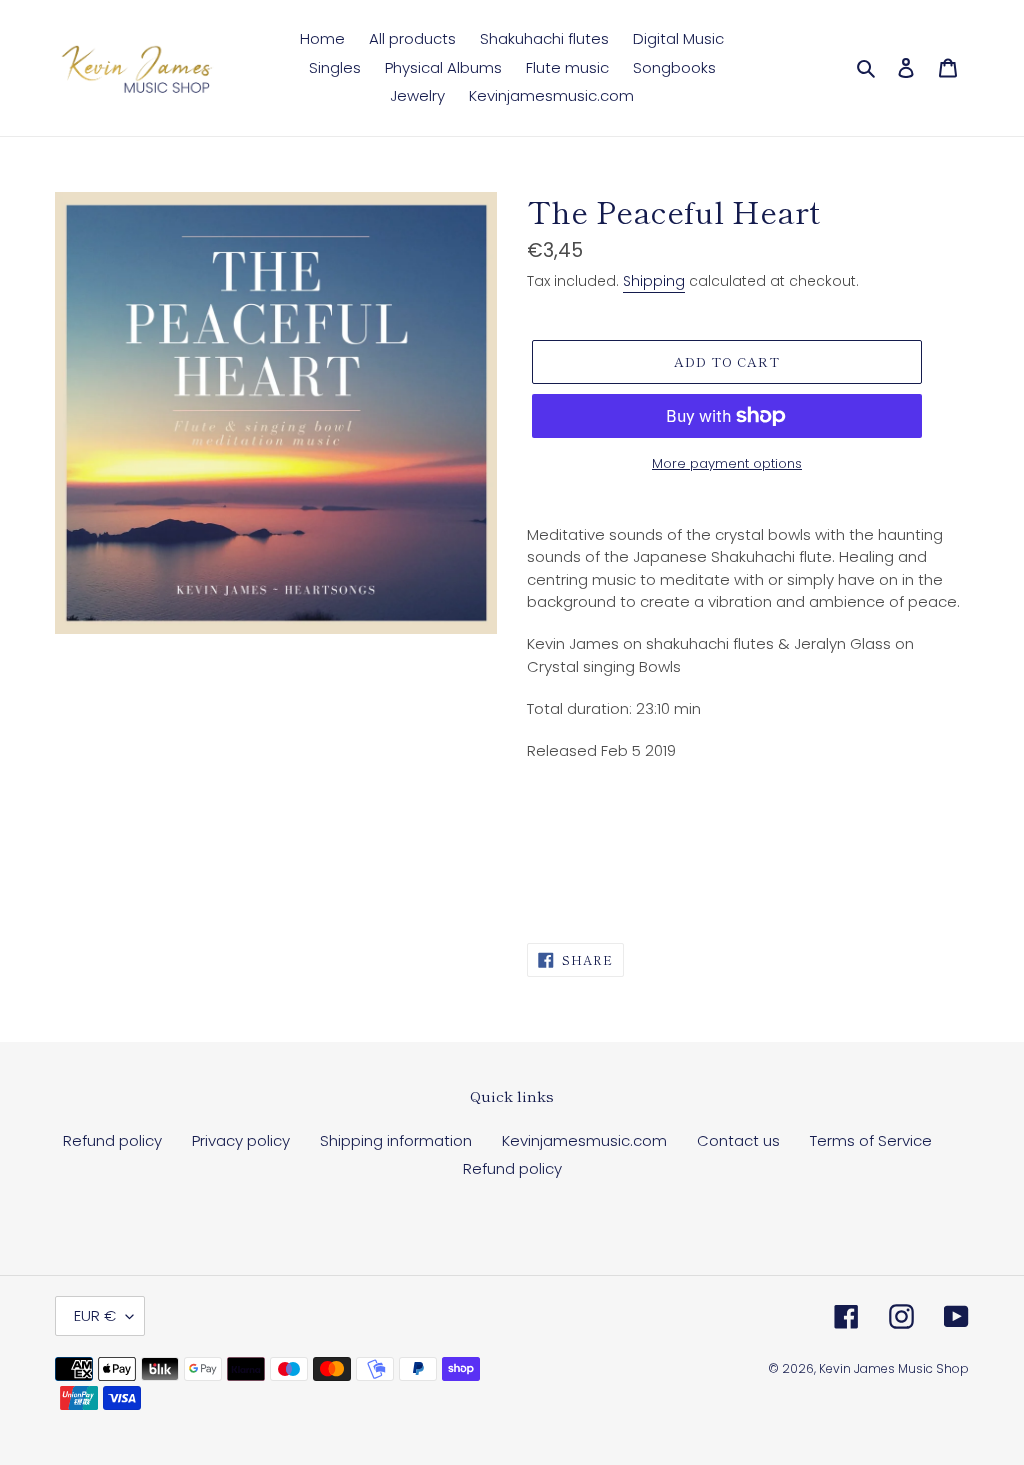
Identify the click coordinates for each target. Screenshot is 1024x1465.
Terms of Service (871, 1140)
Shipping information (396, 1140)
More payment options (727, 463)
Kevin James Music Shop (894, 1368)
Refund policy (112, 1140)
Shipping (654, 281)
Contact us (738, 1140)
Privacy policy (241, 1140)
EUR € (95, 1315)
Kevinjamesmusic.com (584, 1140)
